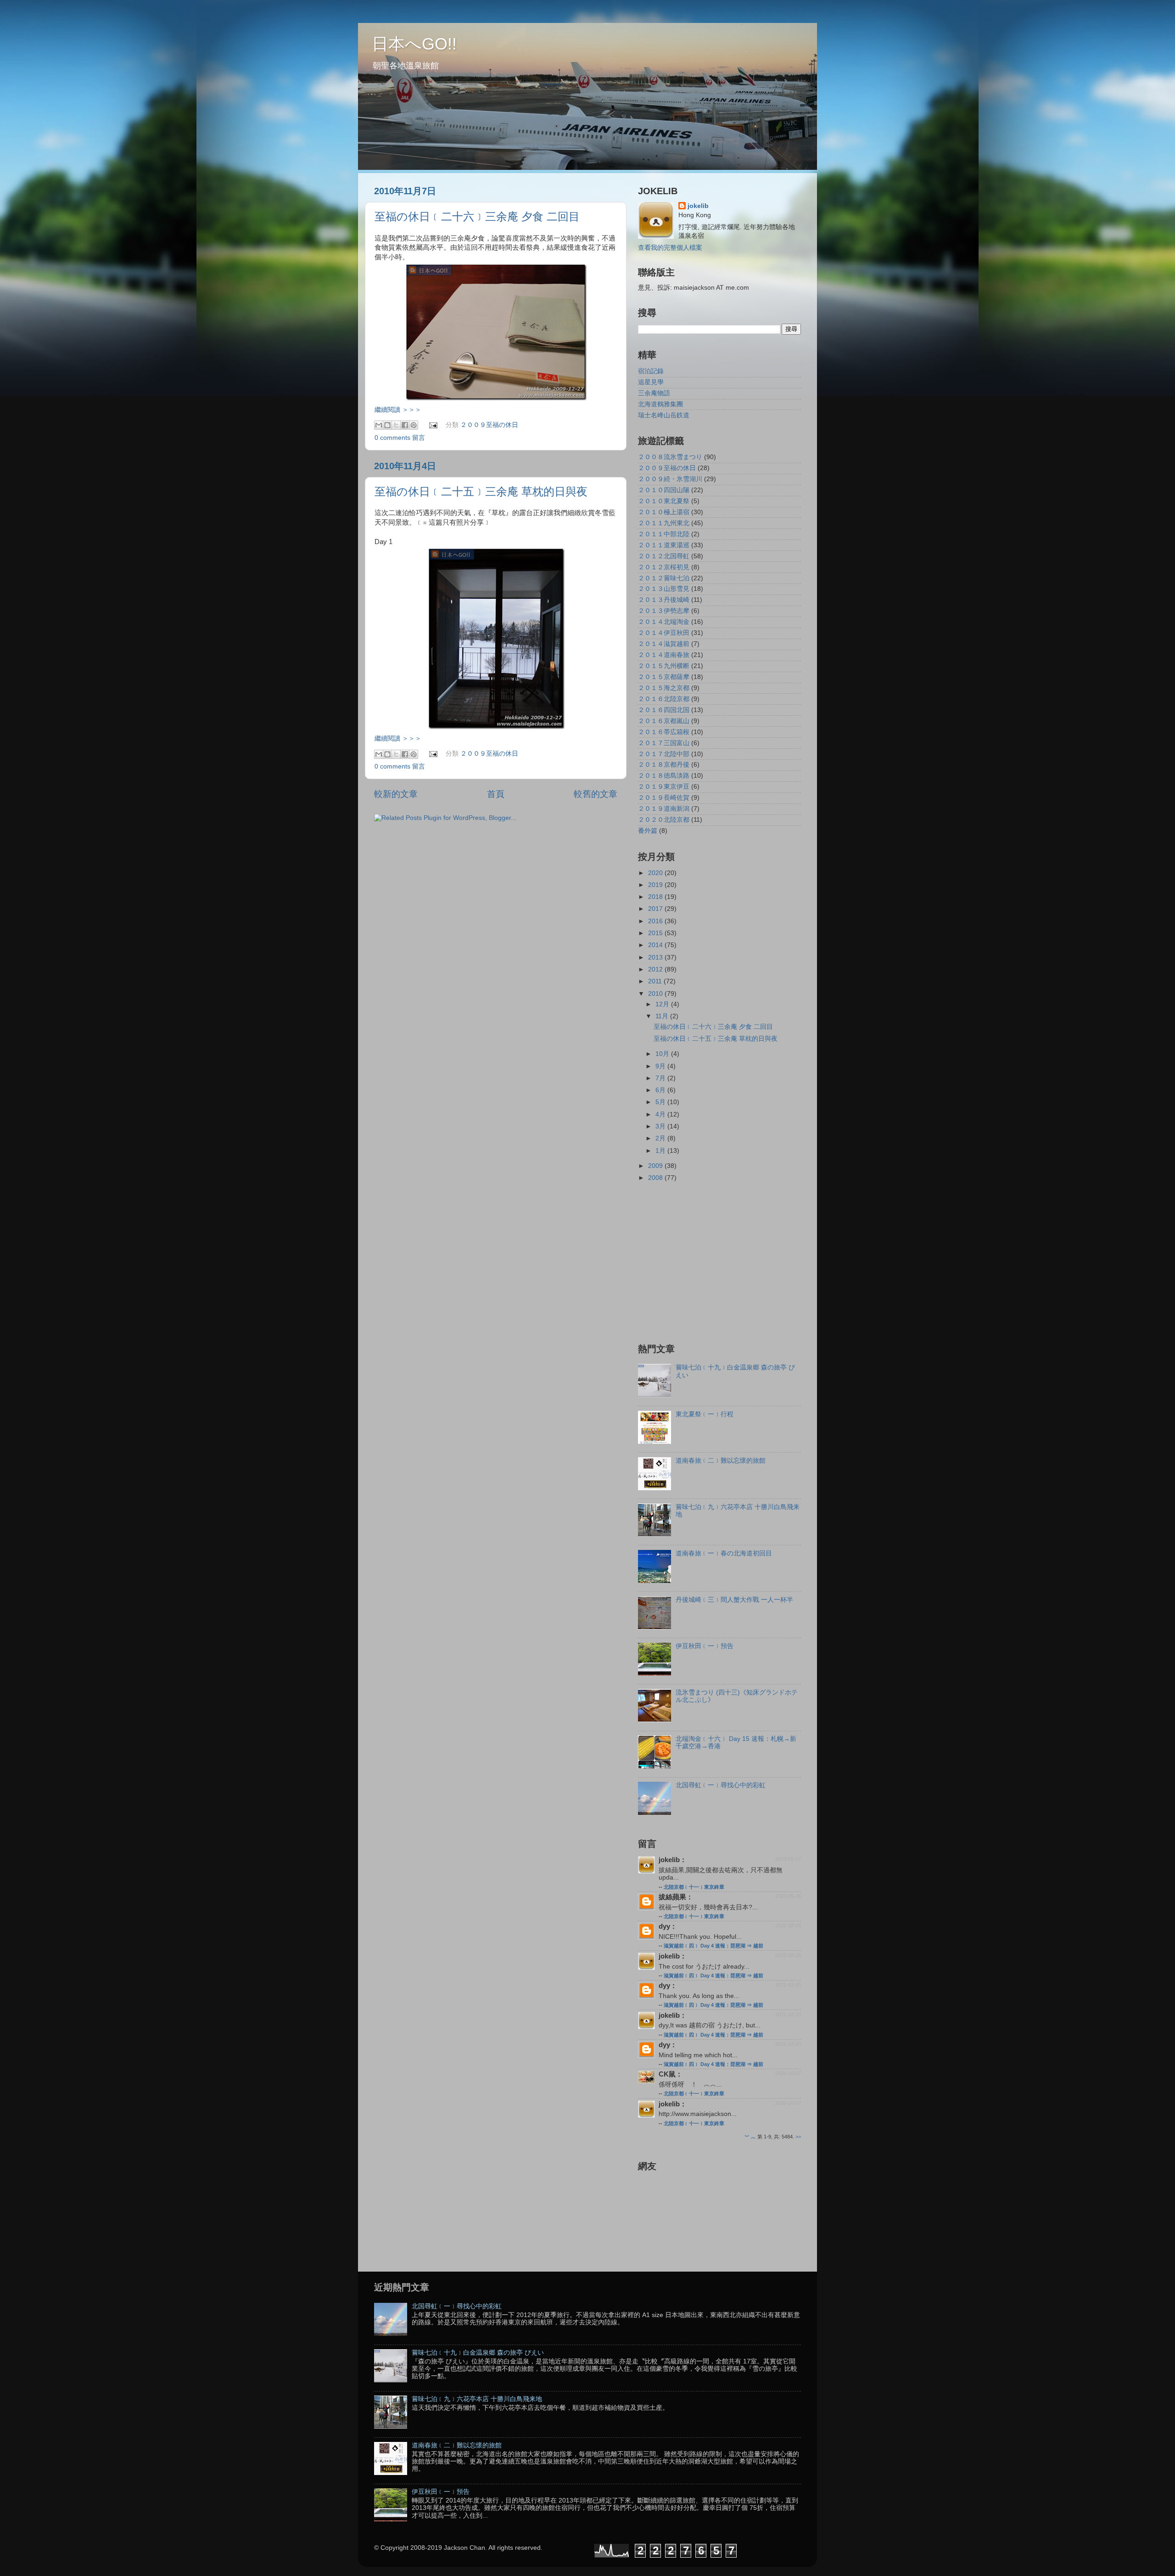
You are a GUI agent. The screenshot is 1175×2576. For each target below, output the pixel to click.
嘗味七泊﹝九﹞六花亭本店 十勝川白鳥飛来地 (477, 2399)
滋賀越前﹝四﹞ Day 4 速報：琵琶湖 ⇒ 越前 (713, 1946)
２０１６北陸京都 (664, 699)
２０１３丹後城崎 (664, 600)
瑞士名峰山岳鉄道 (664, 415)
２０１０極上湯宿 (664, 512)
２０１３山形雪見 (664, 589)
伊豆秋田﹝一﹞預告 (705, 1646)
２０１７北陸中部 (664, 754)
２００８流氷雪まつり (670, 457)
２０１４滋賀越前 (664, 644)
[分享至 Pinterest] (414, 425)
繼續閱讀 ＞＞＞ (398, 410)
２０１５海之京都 (664, 688)
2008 (656, 1178)
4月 (661, 1114)
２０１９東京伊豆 (664, 787)
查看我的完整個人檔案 (670, 248)
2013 (656, 957)
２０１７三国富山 (664, 743)
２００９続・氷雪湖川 (670, 479)
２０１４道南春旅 (664, 655)
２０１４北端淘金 (664, 622)
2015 (656, 933)
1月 (661, 1151)
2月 (661, 1138)
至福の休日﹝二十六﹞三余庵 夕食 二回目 (477, 216)
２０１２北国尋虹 (664, 556)
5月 (661, 1102)
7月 (661, 1078)
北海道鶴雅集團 (660, 404)
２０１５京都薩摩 (664, 677)
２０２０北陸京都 (664, 820)
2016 (656, 921)
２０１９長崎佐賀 (664, 798)
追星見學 (651, 382)
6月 (661, 1090)
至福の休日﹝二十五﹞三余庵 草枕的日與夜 (481, 491)
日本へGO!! (414, 44)
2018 (656, 897)
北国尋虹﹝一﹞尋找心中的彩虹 (721, 1785)
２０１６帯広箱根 (664, 732)
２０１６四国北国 (664, 710)
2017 (656, 909)
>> (798, 2137)
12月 (663, 1004)
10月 (663, 1054)
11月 (663, 1016)
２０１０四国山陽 (664, 490)
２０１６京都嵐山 (664, 721)
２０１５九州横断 (664, 666)
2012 (656, 969)
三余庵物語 (654, 393)
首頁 (496, 794)
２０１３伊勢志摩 (664, 611)
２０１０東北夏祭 (664, 501)
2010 (656, 994)
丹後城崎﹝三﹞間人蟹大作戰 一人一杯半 (734, 1600)
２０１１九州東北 (664, 523)
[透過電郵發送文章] (433, 425)
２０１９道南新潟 (664, 809)
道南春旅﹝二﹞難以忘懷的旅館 (721, 1461)
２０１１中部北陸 (664, 534)
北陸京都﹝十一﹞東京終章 (694, 1887)
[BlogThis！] (387, 425)
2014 (656, 945)
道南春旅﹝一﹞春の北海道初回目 (724, 1553)
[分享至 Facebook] (405, 425)
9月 (661, 1066)
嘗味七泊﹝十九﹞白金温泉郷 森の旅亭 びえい (478, 2353)
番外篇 (648, 831)
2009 (656, 1166)
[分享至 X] (396, 425)
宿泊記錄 (651, 371)
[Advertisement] (715, 1262)
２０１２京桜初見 (664, 567)
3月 (661, 1126)
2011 (656, 981)
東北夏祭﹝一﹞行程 (705, 1414)
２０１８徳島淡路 (664, 776)
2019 (656, 885)
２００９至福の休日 (489, 425)
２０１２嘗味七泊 (664, 578)
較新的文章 (396, 794)
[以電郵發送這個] (379, 425)
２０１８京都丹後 (664, 765)
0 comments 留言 (400, 438)
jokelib (698, 206)
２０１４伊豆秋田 (664, 633)
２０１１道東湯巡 (664, 545)
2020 (656, 873)
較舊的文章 (596, 794)
